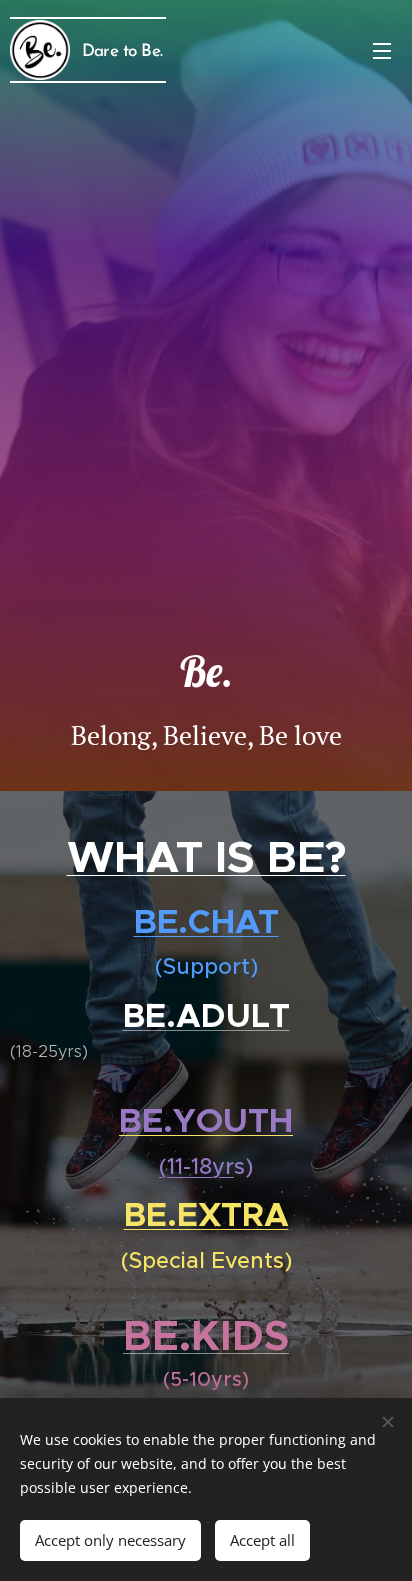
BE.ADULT (206, 1016)
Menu (382, 50)
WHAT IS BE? (206, 857)
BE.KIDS (206, 1335)
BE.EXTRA (206, 1215)
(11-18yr (196, 1166)
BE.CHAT (206, 921)
